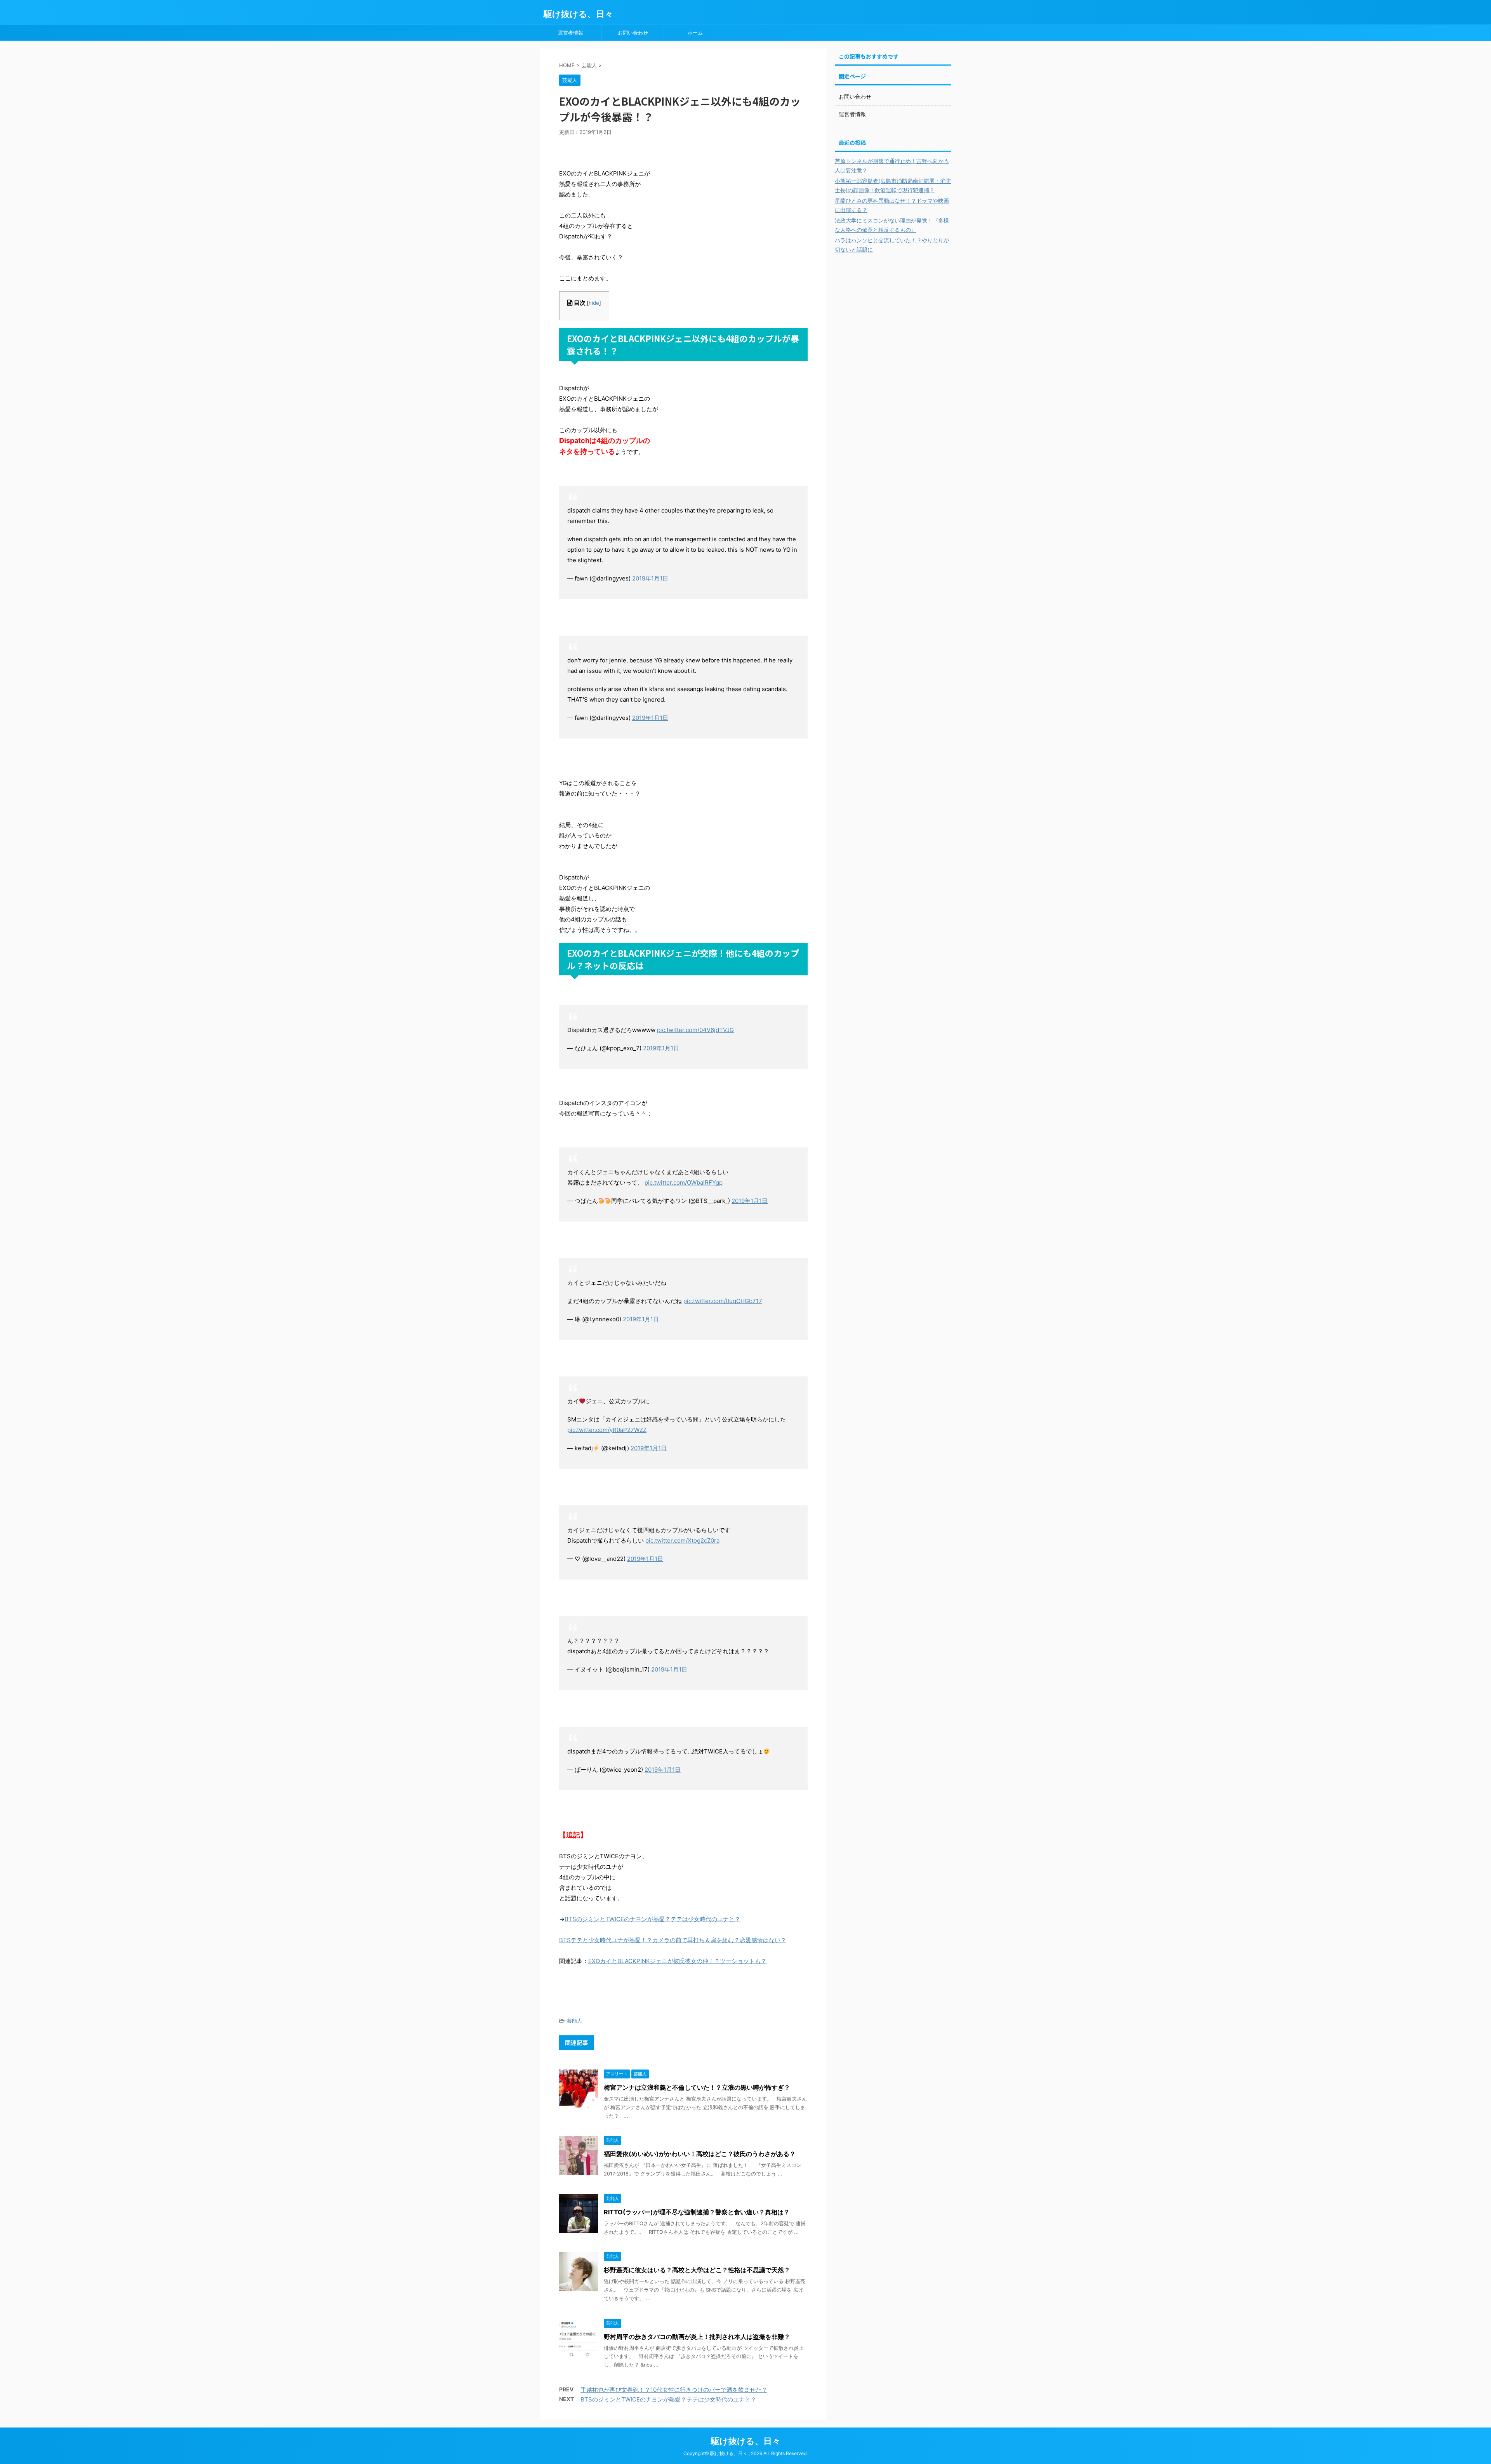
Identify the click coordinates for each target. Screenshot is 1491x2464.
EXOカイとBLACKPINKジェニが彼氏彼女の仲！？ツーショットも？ (677, 1961)
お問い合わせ (633, 33)
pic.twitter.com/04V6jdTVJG (695, 1030)
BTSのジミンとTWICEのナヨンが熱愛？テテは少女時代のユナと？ (653, 1919)
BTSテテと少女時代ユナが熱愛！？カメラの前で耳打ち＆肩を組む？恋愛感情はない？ (673, 1940)
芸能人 (574, 2021)
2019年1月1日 (650, 578)
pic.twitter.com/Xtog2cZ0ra (682, 1540)
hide (594, 303)
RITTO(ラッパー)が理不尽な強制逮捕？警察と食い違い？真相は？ (697, 2212)
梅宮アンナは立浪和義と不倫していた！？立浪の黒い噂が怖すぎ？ (697, 2087)
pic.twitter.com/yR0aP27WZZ (607, 1430)
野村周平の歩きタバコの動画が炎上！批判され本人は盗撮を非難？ (697, 2337)
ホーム (695, 33)
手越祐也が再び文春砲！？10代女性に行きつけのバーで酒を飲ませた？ (674, 2390)
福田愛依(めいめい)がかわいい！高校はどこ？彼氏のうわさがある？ (700, 2154)
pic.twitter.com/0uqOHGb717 (723, 1301)
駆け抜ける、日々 (578, 14)
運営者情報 (571, 33)
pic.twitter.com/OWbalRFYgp (684, 1182)
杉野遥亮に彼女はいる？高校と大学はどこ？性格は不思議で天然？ (697, 2270)
